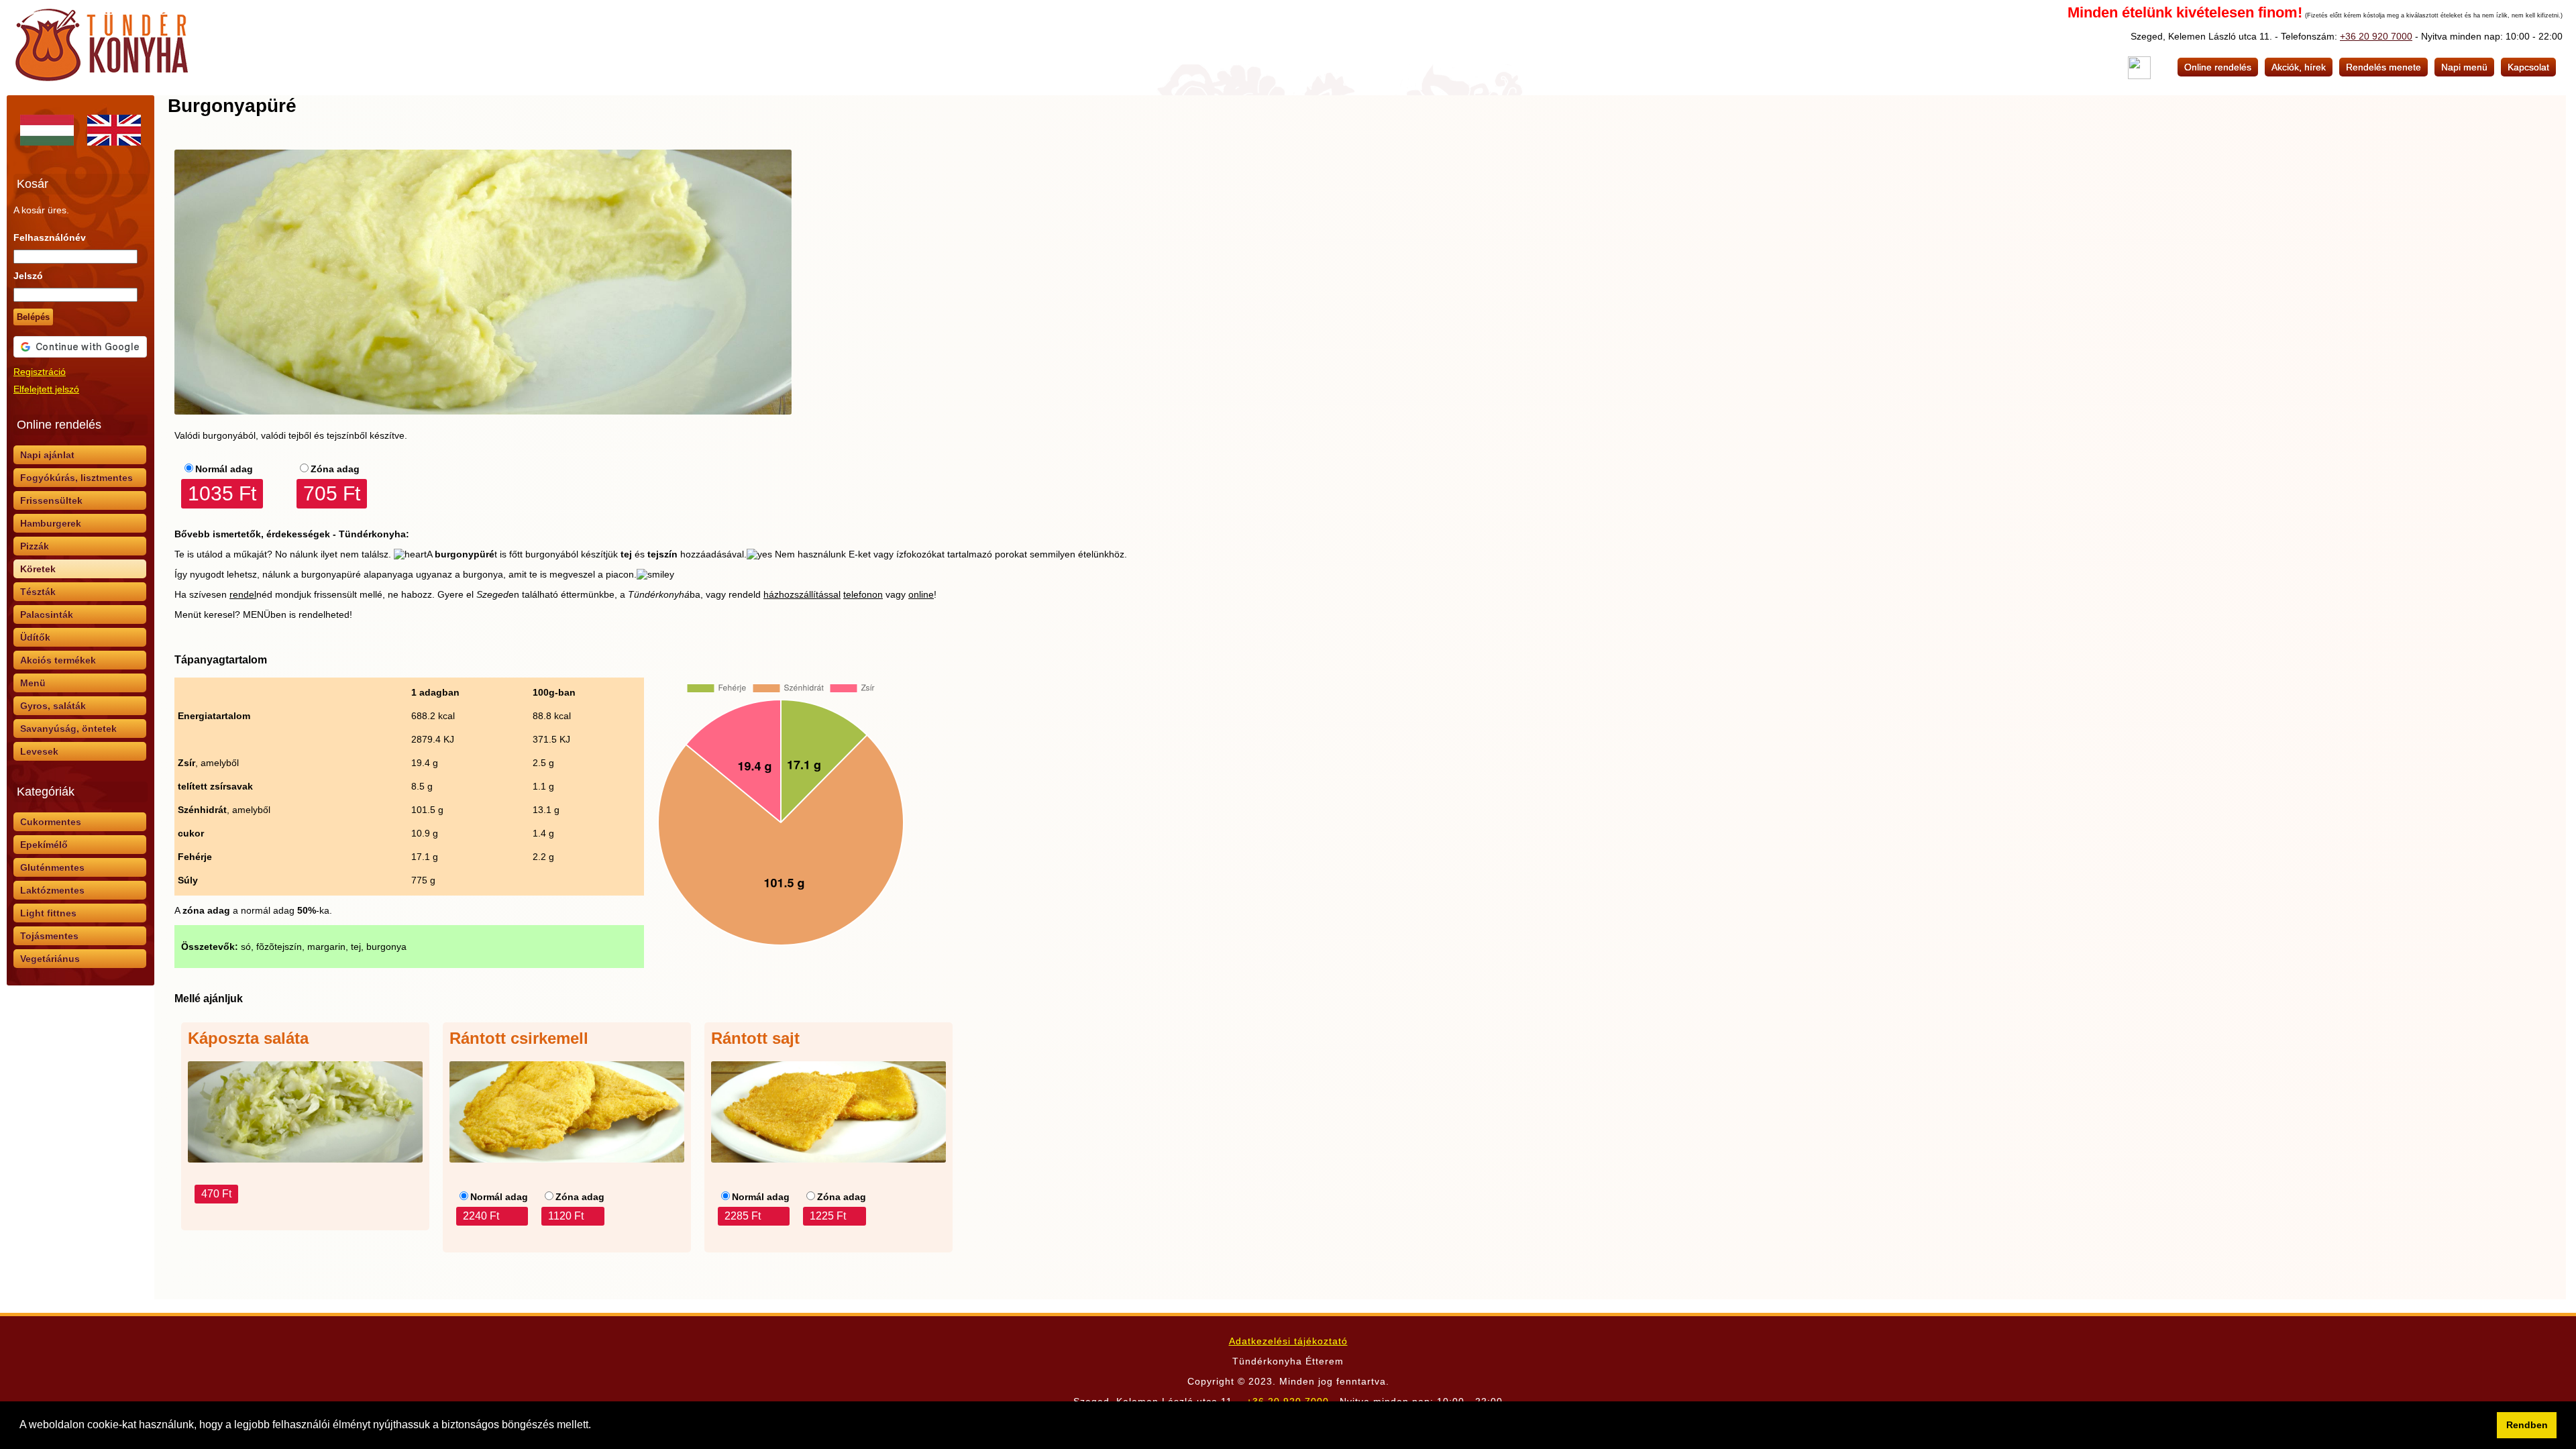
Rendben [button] (2527, 1425)
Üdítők (35, 637)
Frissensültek (51, 500)
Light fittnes (48, 913)
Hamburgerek (51, 523)
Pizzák (35, 546)
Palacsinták (47, 614)
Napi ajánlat (47, 455)
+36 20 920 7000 (2376, 36)
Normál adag (224, 469)
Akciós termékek (58, 660)
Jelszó (28, 276)
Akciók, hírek (2299, 67)
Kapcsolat (2528, 67)
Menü (33, 683)
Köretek (38, 569)
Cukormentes (51, 822)
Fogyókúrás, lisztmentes (76, 478)
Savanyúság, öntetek (68, 729)
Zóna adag (335, 469)
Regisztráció (40, 372)
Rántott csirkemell (519, 1038)
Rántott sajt (755, 1038)
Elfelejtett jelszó (46, 389)
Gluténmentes (52, 867)
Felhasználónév (50, 237)
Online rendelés (2218, 67)
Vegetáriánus (50, 959)
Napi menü (2464, 67)
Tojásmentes (49, 936)
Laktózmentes (52, 890)
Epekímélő (44, 845)
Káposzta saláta (248, 1038)
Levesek (39, 751)
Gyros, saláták (53, 706)
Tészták (38, 592)
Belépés (33, 317)
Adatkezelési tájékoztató (1288, 1341)
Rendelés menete (2383, 67)
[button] (596, 1426)
